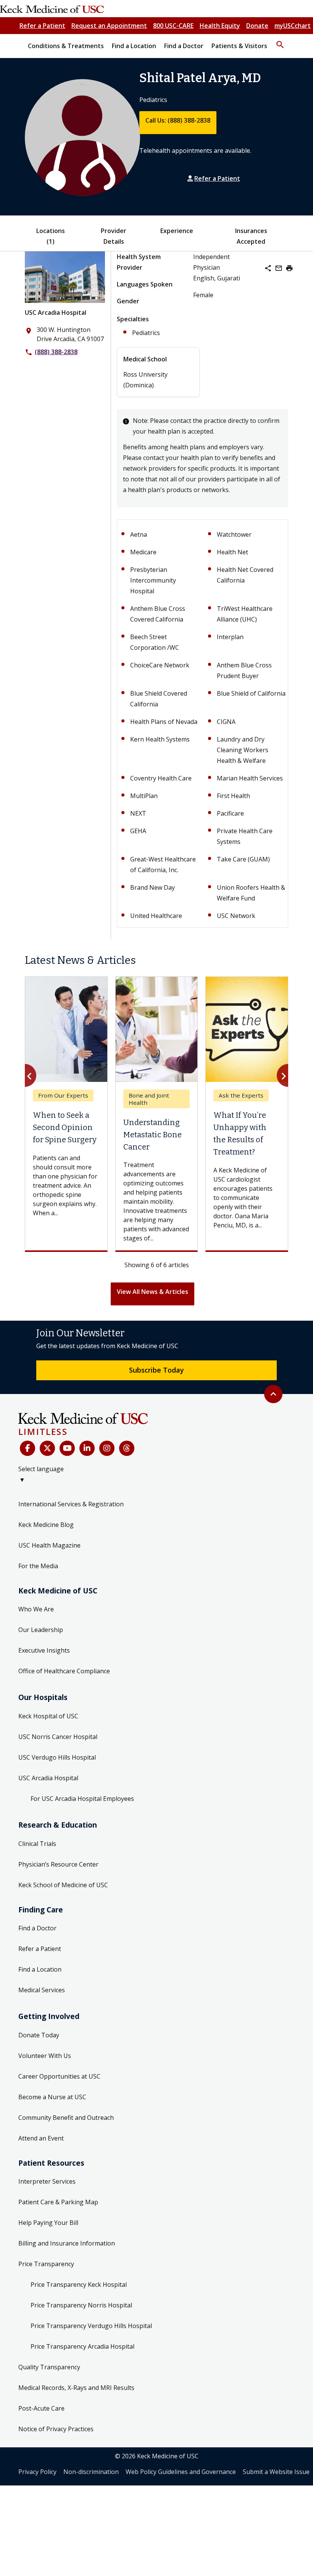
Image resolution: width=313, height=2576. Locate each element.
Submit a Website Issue (276, 2472)
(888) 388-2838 (56, 352)
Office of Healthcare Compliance (64, 1671)
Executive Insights (44, 1650)
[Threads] (127, 1448)
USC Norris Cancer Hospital (58, 1737)
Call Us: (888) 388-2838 (178, 120)
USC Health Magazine (49, 1545)
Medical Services (42, 1990)
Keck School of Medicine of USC (63, 1885)
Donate (257, 26)
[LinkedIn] (87, 1448)
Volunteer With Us (45, 2056)
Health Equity (220, 26)
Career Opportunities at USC (59, 2076)
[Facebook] (27, 1448)
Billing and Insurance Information (67, 2243)
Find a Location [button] (134, 46)
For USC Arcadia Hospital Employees (82, 1799)
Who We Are (36, 1609)
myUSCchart (293, 26)
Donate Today (39, 2035)
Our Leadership (41, 1630)
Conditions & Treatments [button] (66, 46)
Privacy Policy (37, 2472)
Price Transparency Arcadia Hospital (82, 2346)
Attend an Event (41, 2138)
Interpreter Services (47, 2181)
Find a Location (40, 1969)
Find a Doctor (37, 1928)
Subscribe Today (156, 1370)
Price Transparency (46, 2264)
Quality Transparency (49, 2367)
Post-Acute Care (41, 2408)
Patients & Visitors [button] (239, 46)
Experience (177, 231)
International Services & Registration (71, 1504)
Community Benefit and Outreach (66, 2118)
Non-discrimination (91, 2472)
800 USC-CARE (173, 26)
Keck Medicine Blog (46, 1525)
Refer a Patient (42, 26)
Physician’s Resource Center (58, 1864)
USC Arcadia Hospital (56, 312)
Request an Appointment (109, 26)
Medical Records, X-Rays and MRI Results (76, 2388)
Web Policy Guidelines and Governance (181, 2472)
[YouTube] (67, 1448)
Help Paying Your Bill (48, 2223)
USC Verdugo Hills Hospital (57, 1757)
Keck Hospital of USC (48, 1716)
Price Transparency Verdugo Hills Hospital (91, 2326)
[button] (280, 41)
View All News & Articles (152, 1292)
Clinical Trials (37, 1844)
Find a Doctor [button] (184, 46)
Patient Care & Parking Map (58, 2202)
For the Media (38, 1566)
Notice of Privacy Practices (56, 2429)
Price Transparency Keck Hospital (79, 2285)
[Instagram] (107, 1448)
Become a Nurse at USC (52, 2097)
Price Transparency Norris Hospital (81, 2305)
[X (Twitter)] (47, 1448)
